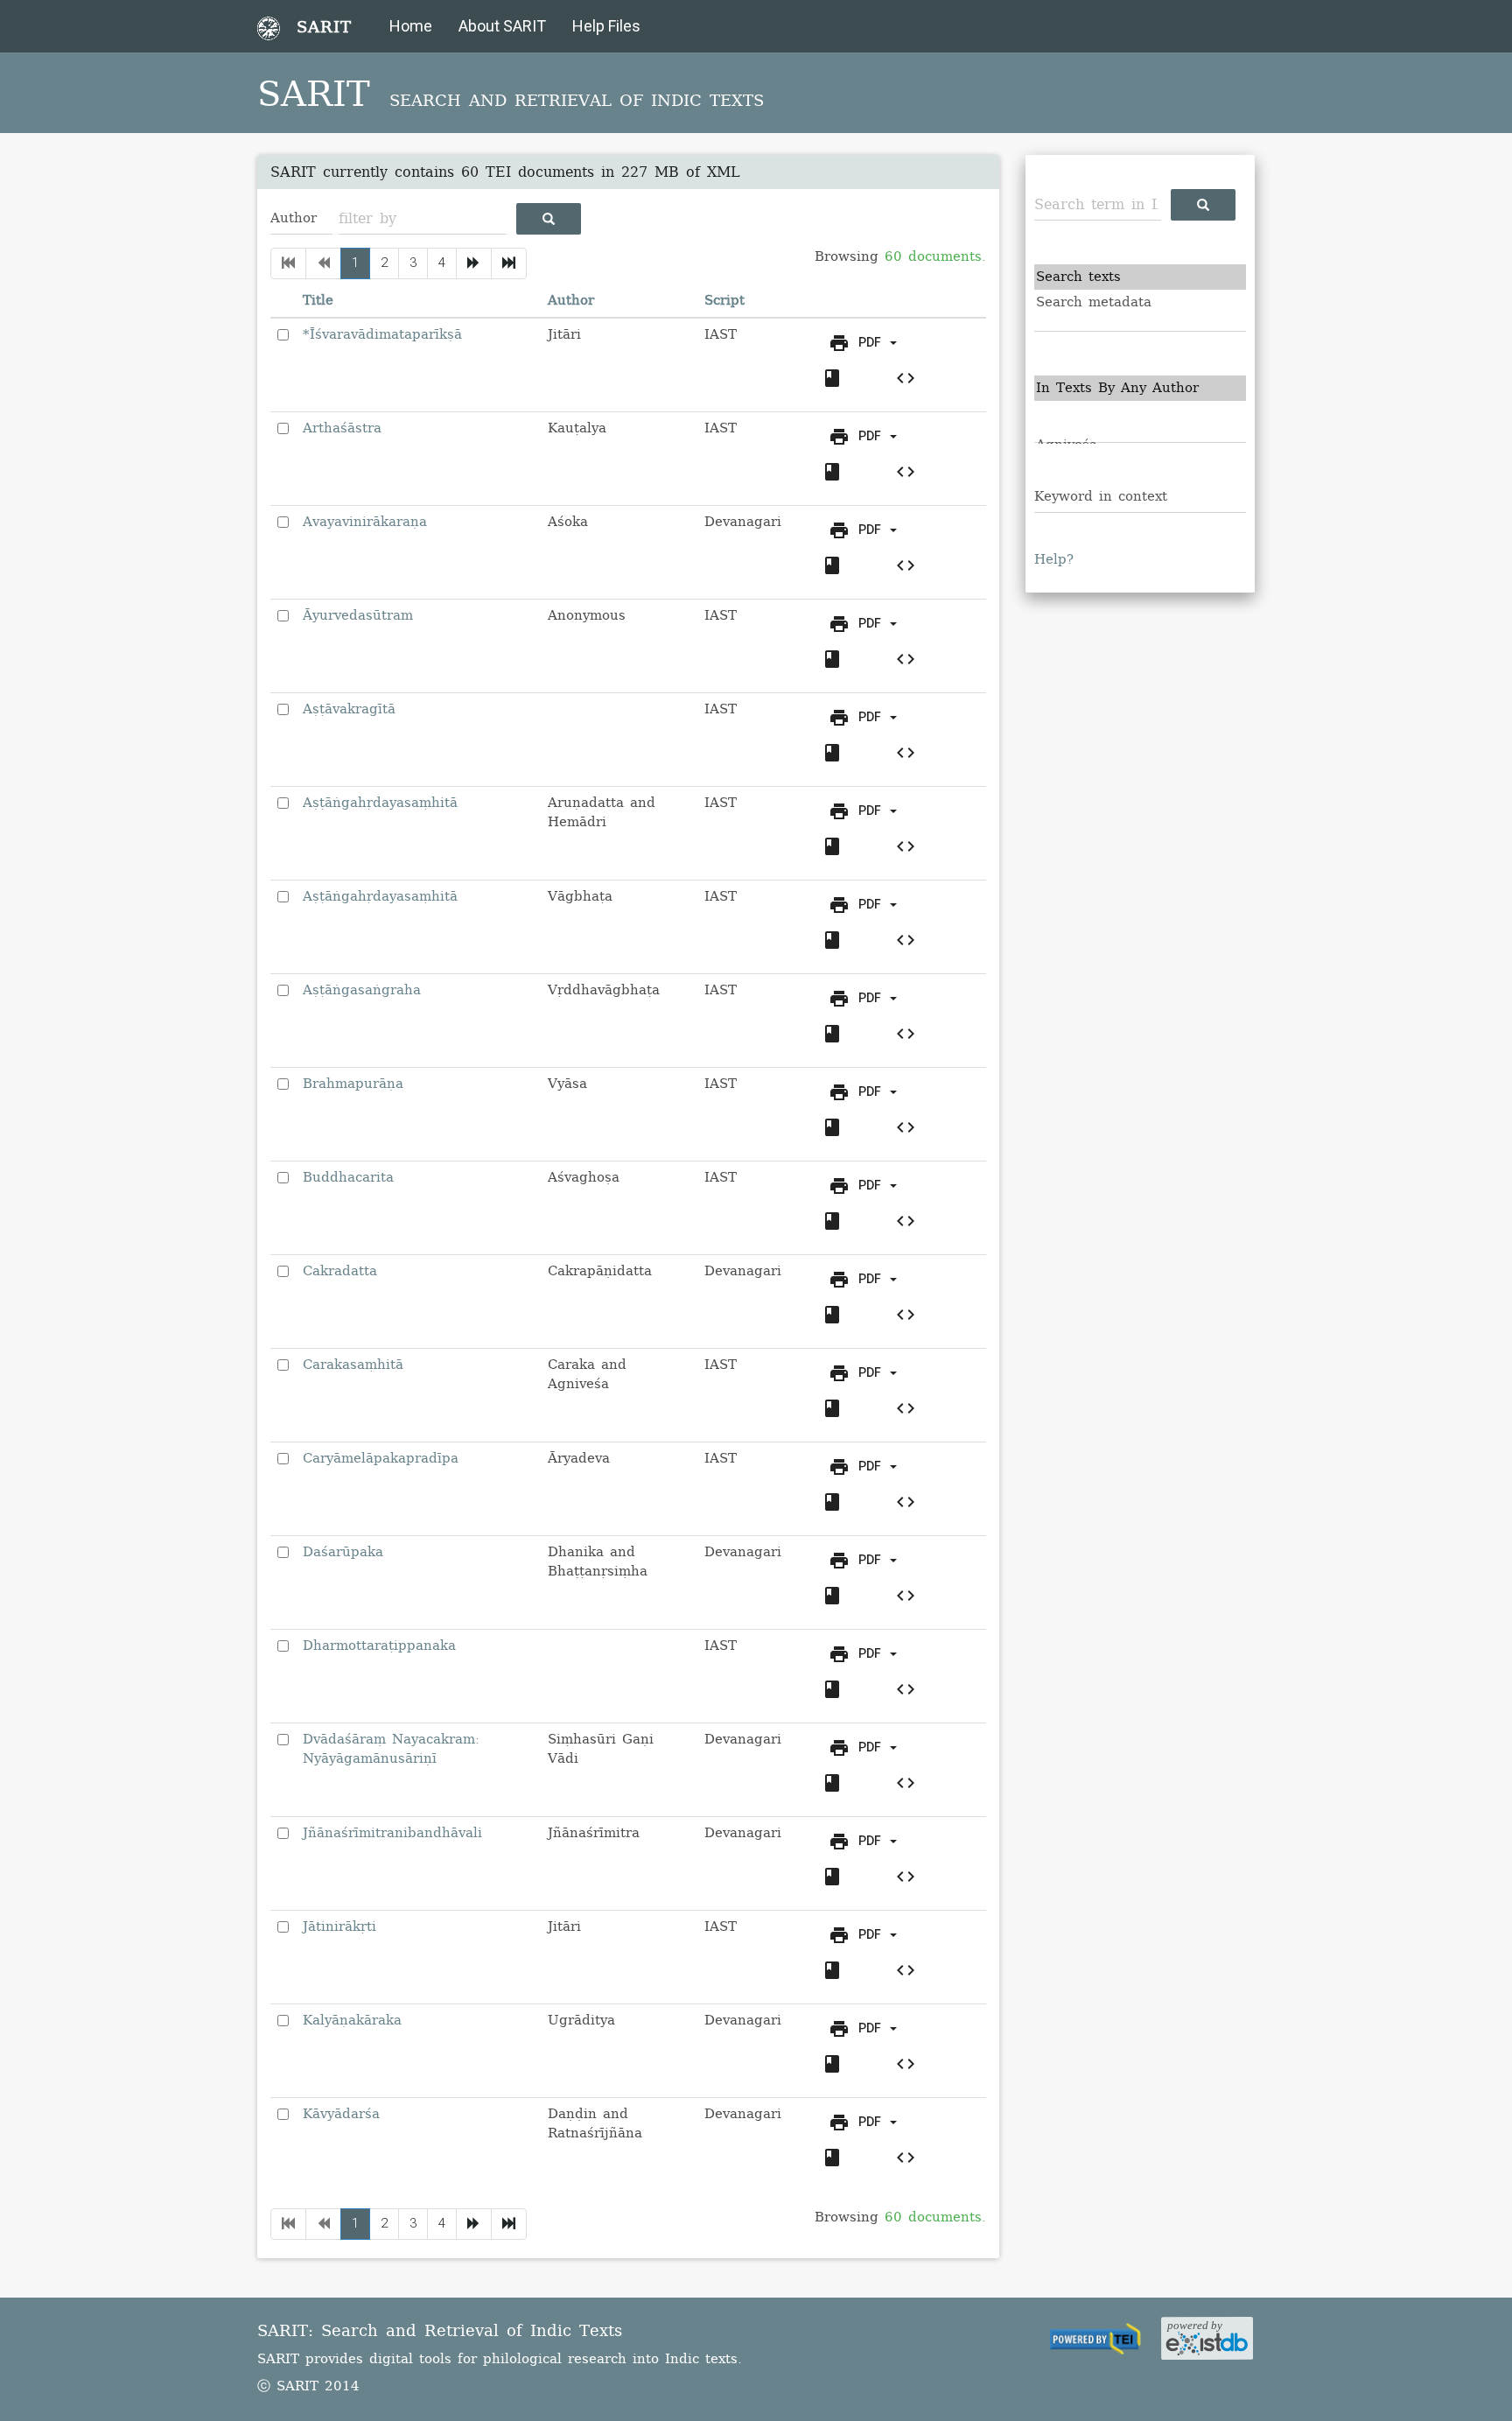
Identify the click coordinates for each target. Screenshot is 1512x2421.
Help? (1054, 559)
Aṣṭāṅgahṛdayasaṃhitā (380, 803)
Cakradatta (340, 1271)
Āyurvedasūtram (358, 615)
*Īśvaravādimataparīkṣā (382, 334)
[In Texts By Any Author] (1141, 388)
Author (571, 300)
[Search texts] (1141, 277)
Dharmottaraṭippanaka (379, 1646)
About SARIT (502, 26)
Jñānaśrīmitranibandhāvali (392, 1833)
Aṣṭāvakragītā (349, 709)
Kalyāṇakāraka (352, 2020)
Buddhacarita (348, 1177)
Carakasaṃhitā (353, 1365)
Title (318, 300)
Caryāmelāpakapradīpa (381, 1458)
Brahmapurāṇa (353, 1084)
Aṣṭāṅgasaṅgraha (362, 990)
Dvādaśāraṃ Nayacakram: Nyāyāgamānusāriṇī (391, 1748)
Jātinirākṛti (339, 1926)
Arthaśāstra (342, 428)
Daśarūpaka (343, 1552)
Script (724, 300)
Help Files (606, 26)
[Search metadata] (1141, 302)
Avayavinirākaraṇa (365, 522)
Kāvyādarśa (341, 2114)
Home (411, 26)
